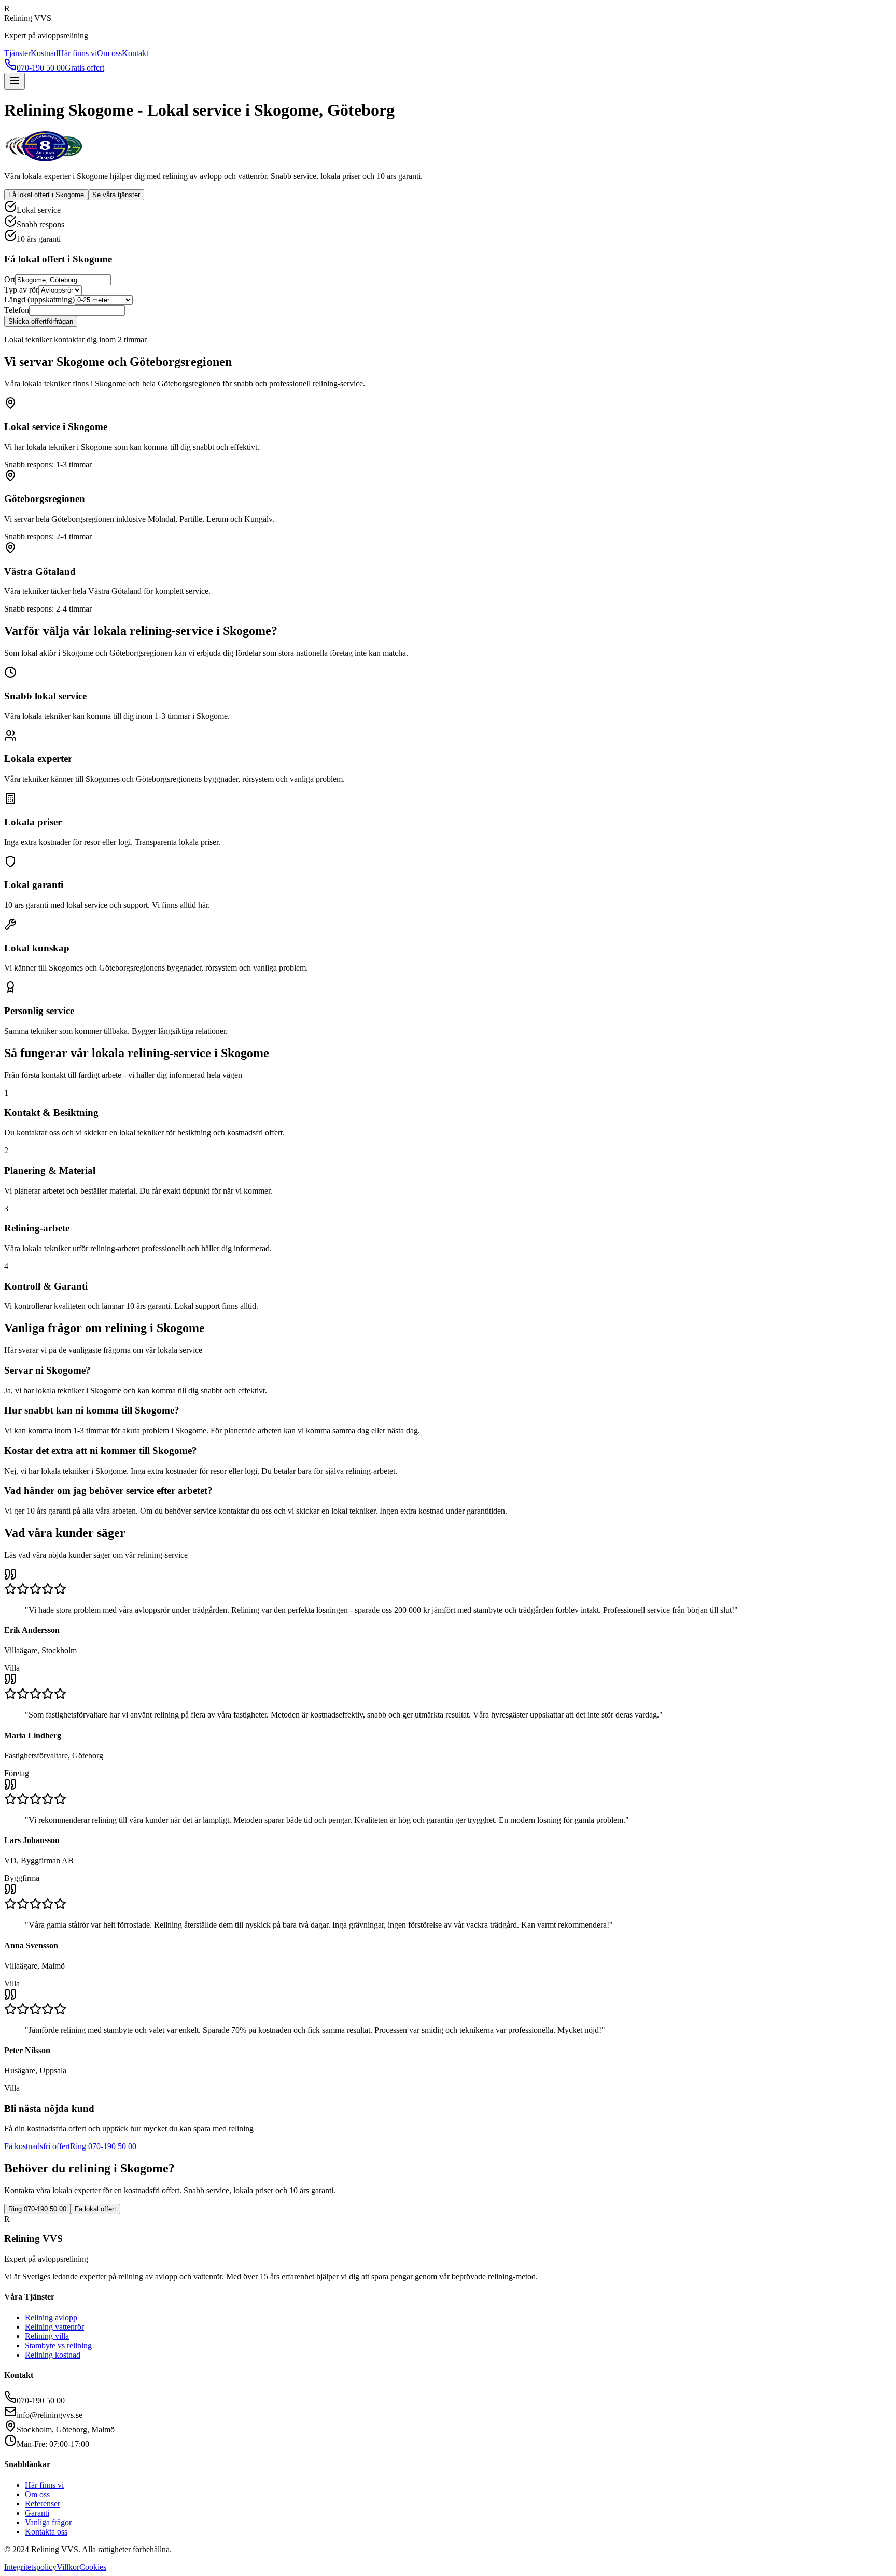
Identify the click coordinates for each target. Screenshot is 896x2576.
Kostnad (44, 53)
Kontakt (135, 53)
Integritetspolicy (30, 2567)
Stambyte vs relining (58, 2345)
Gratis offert (85, 68)
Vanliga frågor (48, 2522)
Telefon (17, 310)
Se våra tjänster (116, 195)
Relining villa (47, 2336)
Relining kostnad (53, 2355)
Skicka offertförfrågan (41, 321)
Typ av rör (21, 290)
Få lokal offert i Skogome (46, 195)
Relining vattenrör (54, 2327)
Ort (10, 279)
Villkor (68, 2567)
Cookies (93, 2567)
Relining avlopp (51, 2317)
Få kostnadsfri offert (37, 2146)
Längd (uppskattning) (39, 300)
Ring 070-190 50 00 (103, 2146)
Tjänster (17, 53)
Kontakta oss (46, 2532)
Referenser (43, 2504)
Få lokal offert (95, 2209)
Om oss (109, 53)
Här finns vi (78, 53)
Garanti (37, 2513)
